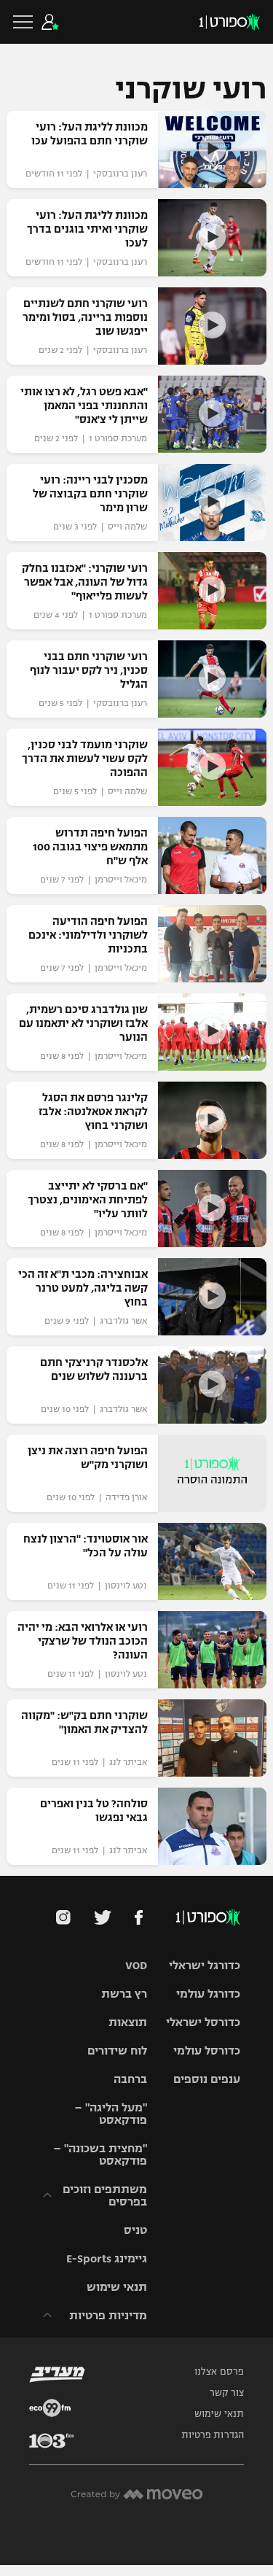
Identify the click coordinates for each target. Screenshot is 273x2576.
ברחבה (130, 2079)
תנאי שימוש (117, 2287)
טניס (135, 2230)
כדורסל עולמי (207, 2051)
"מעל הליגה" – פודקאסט (111, 2114)
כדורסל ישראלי (203, 2022)
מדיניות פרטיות (108, 2315)
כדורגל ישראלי (205, 1965)
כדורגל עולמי (208, 1994)
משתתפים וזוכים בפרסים (105, 2195)
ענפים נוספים (207, 2079)
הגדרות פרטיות (213, 2435)
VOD (136, 1965)
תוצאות (128, 2022)
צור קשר (227, 2393)
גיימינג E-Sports (107, 2258)
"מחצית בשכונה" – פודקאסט (100, 2154)
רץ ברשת (124, 1994)
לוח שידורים (117, 2051)
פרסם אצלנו (219, 2372)
